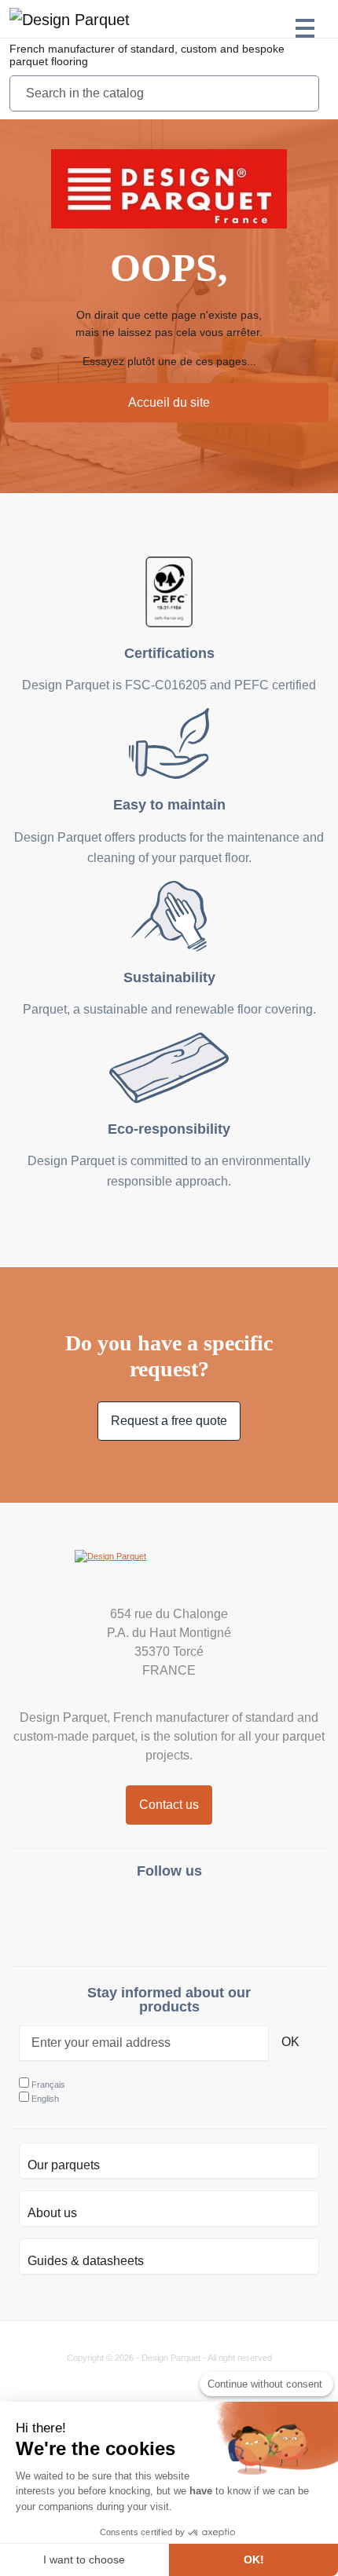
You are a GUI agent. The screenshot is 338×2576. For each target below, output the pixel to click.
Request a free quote (169, 1421)
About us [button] (52, 2213)
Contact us (169, 1805)
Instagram (131, 1916)
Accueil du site (169, 402)
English (45, 2099)
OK (290, 2042)
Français (48, 2085)
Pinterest (208, 1916)
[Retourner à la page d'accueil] (70, 19)
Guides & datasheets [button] (86, 2261)
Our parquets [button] (64, 2165)
